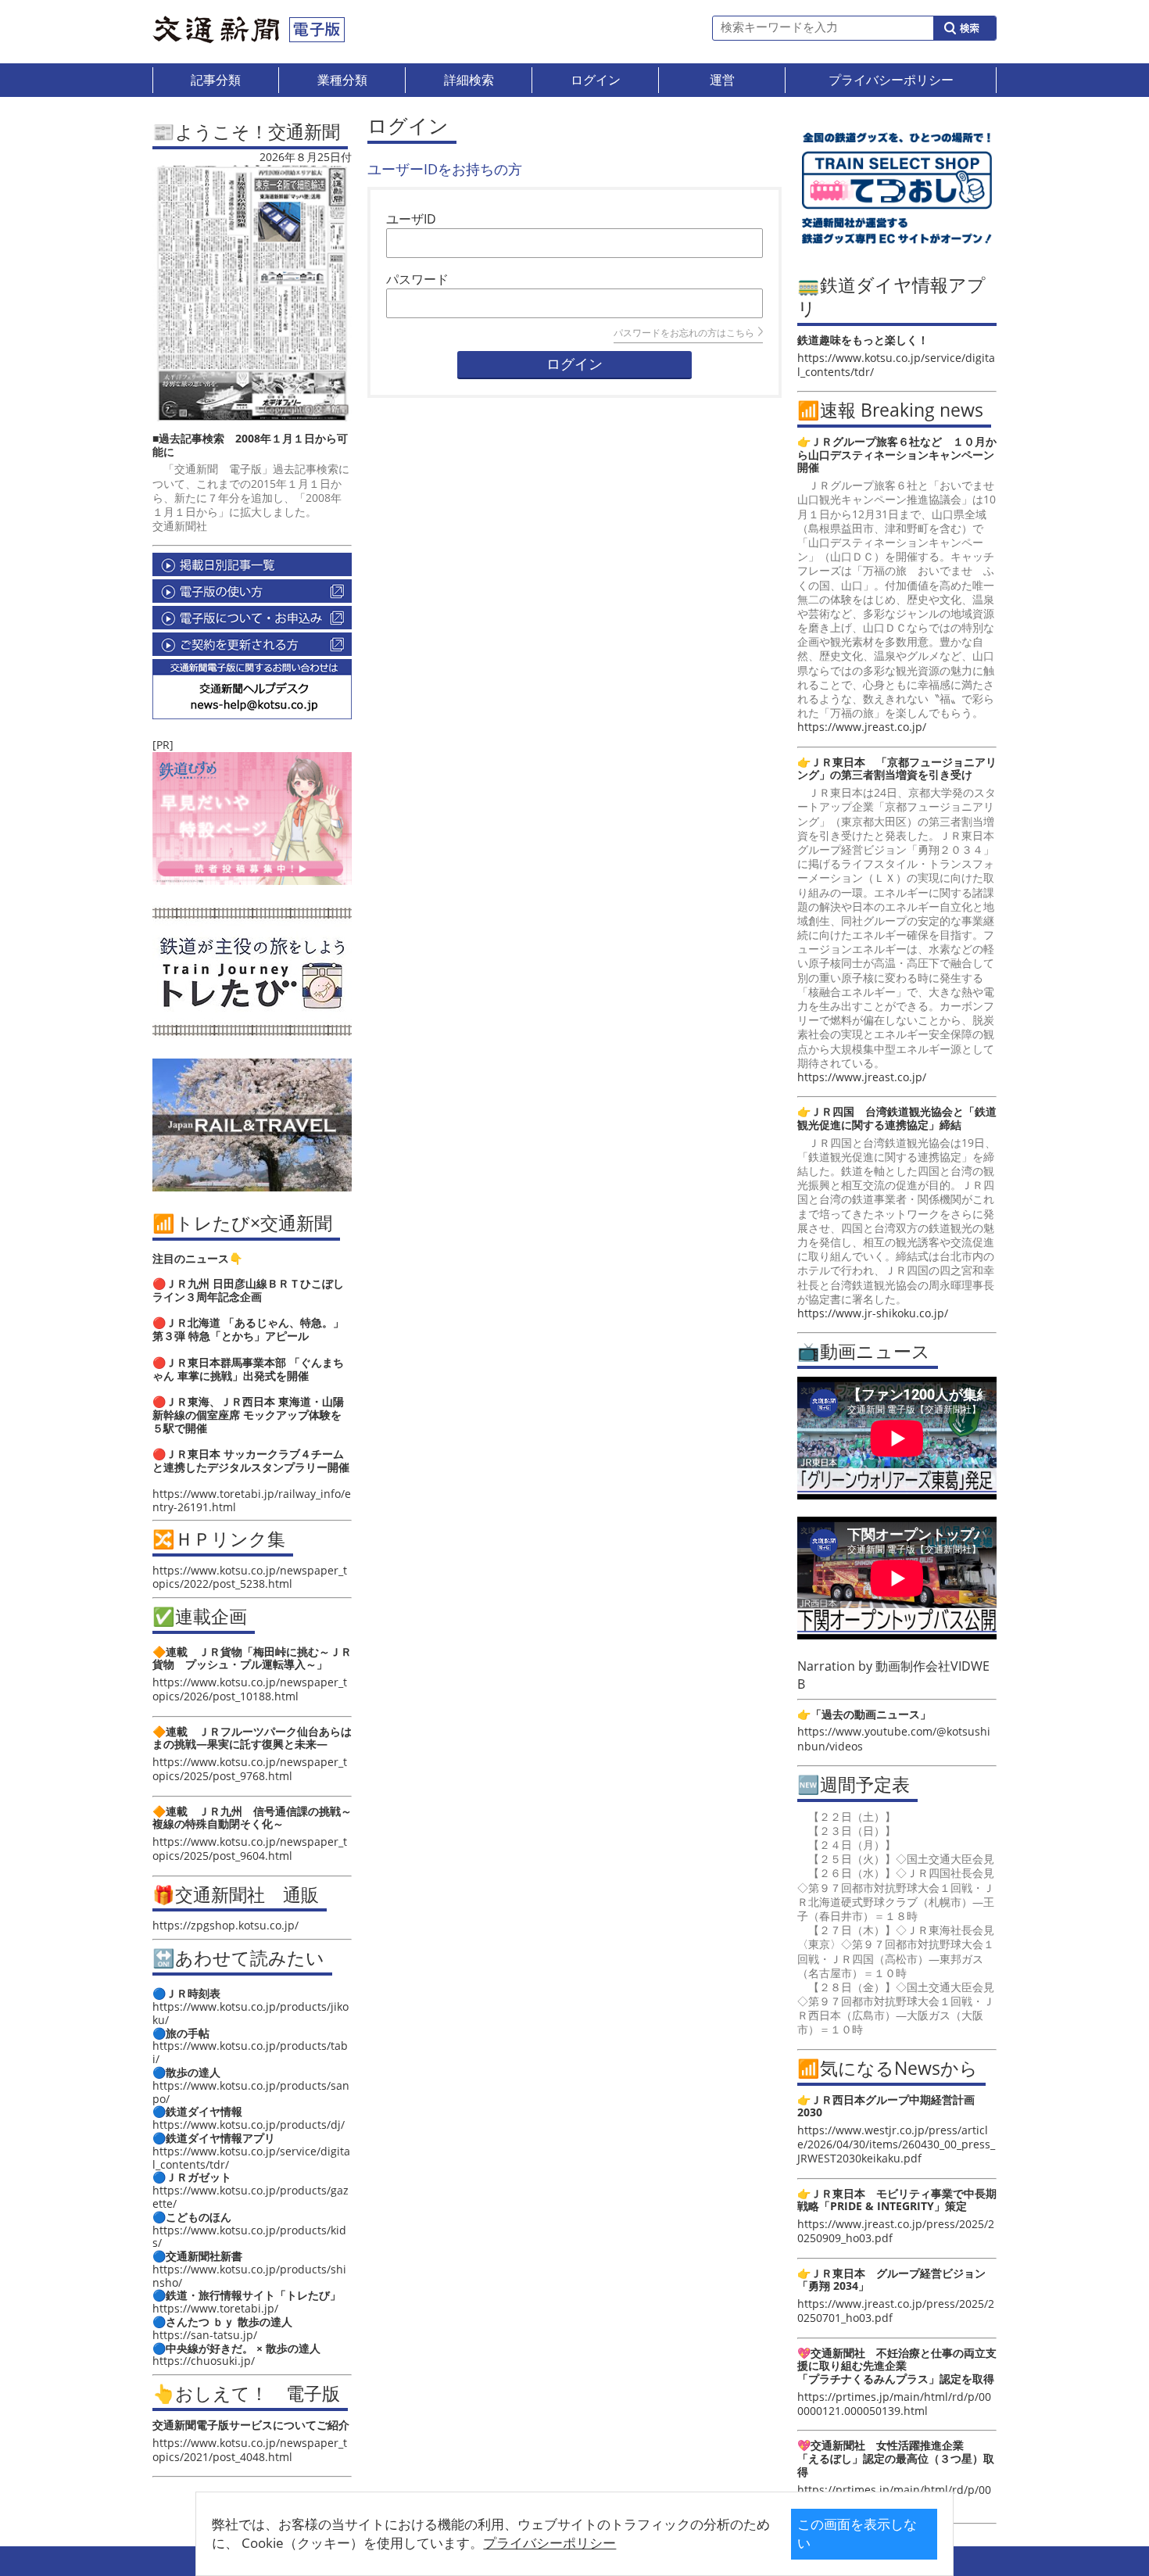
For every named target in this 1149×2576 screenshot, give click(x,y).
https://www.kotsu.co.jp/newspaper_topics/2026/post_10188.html (250, 1689)
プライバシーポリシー (549, 2543)
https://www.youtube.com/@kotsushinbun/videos (894, 1738)
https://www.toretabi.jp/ (215, 2308)
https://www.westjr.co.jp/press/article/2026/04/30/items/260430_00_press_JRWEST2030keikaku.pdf (896, 2144)
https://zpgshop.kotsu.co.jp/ (226, 1925)
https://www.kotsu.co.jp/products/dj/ (249, 2125)
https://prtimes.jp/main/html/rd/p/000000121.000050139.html (894, 2404)
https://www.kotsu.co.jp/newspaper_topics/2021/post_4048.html (250, 2450)
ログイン (574, 364)
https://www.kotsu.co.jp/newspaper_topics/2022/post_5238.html (250, 1577)
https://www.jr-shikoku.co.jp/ (873, 1313)
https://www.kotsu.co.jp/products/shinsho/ (249, 2276)
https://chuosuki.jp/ (204, 2361)
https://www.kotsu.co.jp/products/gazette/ (251, 2197)
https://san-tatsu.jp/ (205, 2335)
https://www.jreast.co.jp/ (862, 727)
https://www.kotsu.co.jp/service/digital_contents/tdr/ (251, 2158)
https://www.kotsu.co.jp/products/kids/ (249, 2237)
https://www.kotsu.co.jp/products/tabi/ (250, 2052)
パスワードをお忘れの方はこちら (684, 333)
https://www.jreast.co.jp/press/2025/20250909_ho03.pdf (896, 2231)
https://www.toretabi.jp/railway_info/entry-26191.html (252, 1500)
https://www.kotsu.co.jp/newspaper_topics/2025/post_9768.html (250, 1769)
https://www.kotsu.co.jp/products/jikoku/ (251, 2013)
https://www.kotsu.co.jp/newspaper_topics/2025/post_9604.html (250, 1849)
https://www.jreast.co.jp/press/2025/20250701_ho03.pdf (896, 2311)
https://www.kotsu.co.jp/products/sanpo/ (251, 2092)
